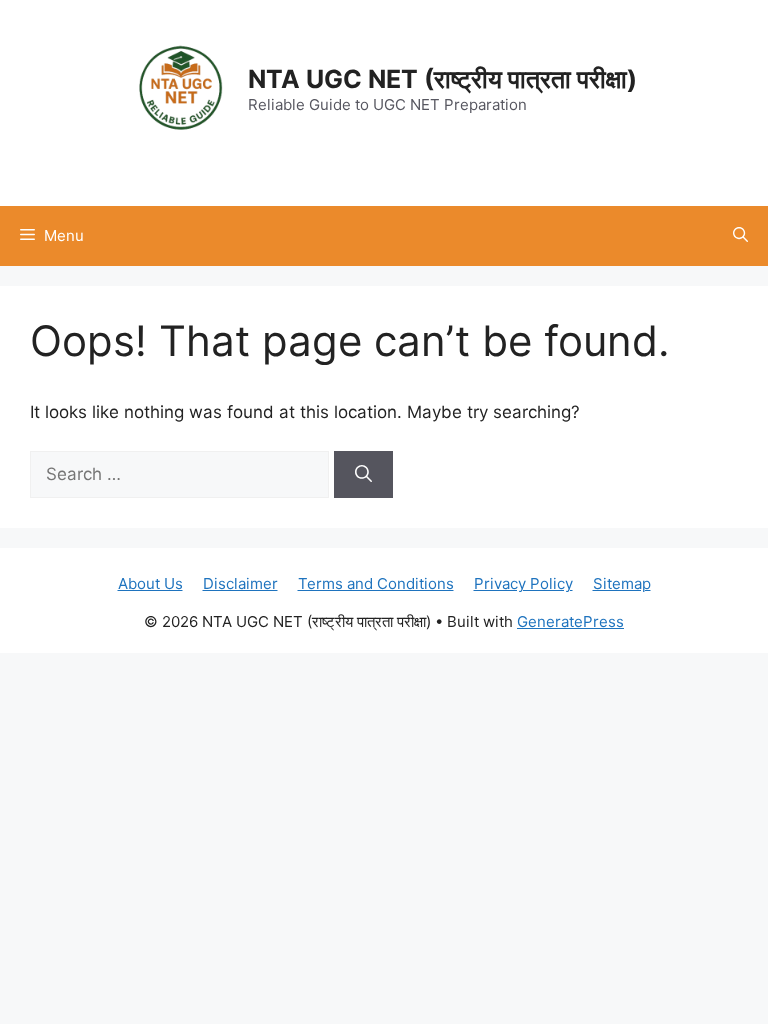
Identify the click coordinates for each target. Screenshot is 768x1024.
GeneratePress (570, 621)
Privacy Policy (523, 583)
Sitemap (622, 583)
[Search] (363, 475)
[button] (740, 236)
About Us (150, 583)
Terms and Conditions (376, 583)
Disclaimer (240, 583)
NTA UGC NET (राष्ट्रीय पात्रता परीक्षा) (442, 79)
